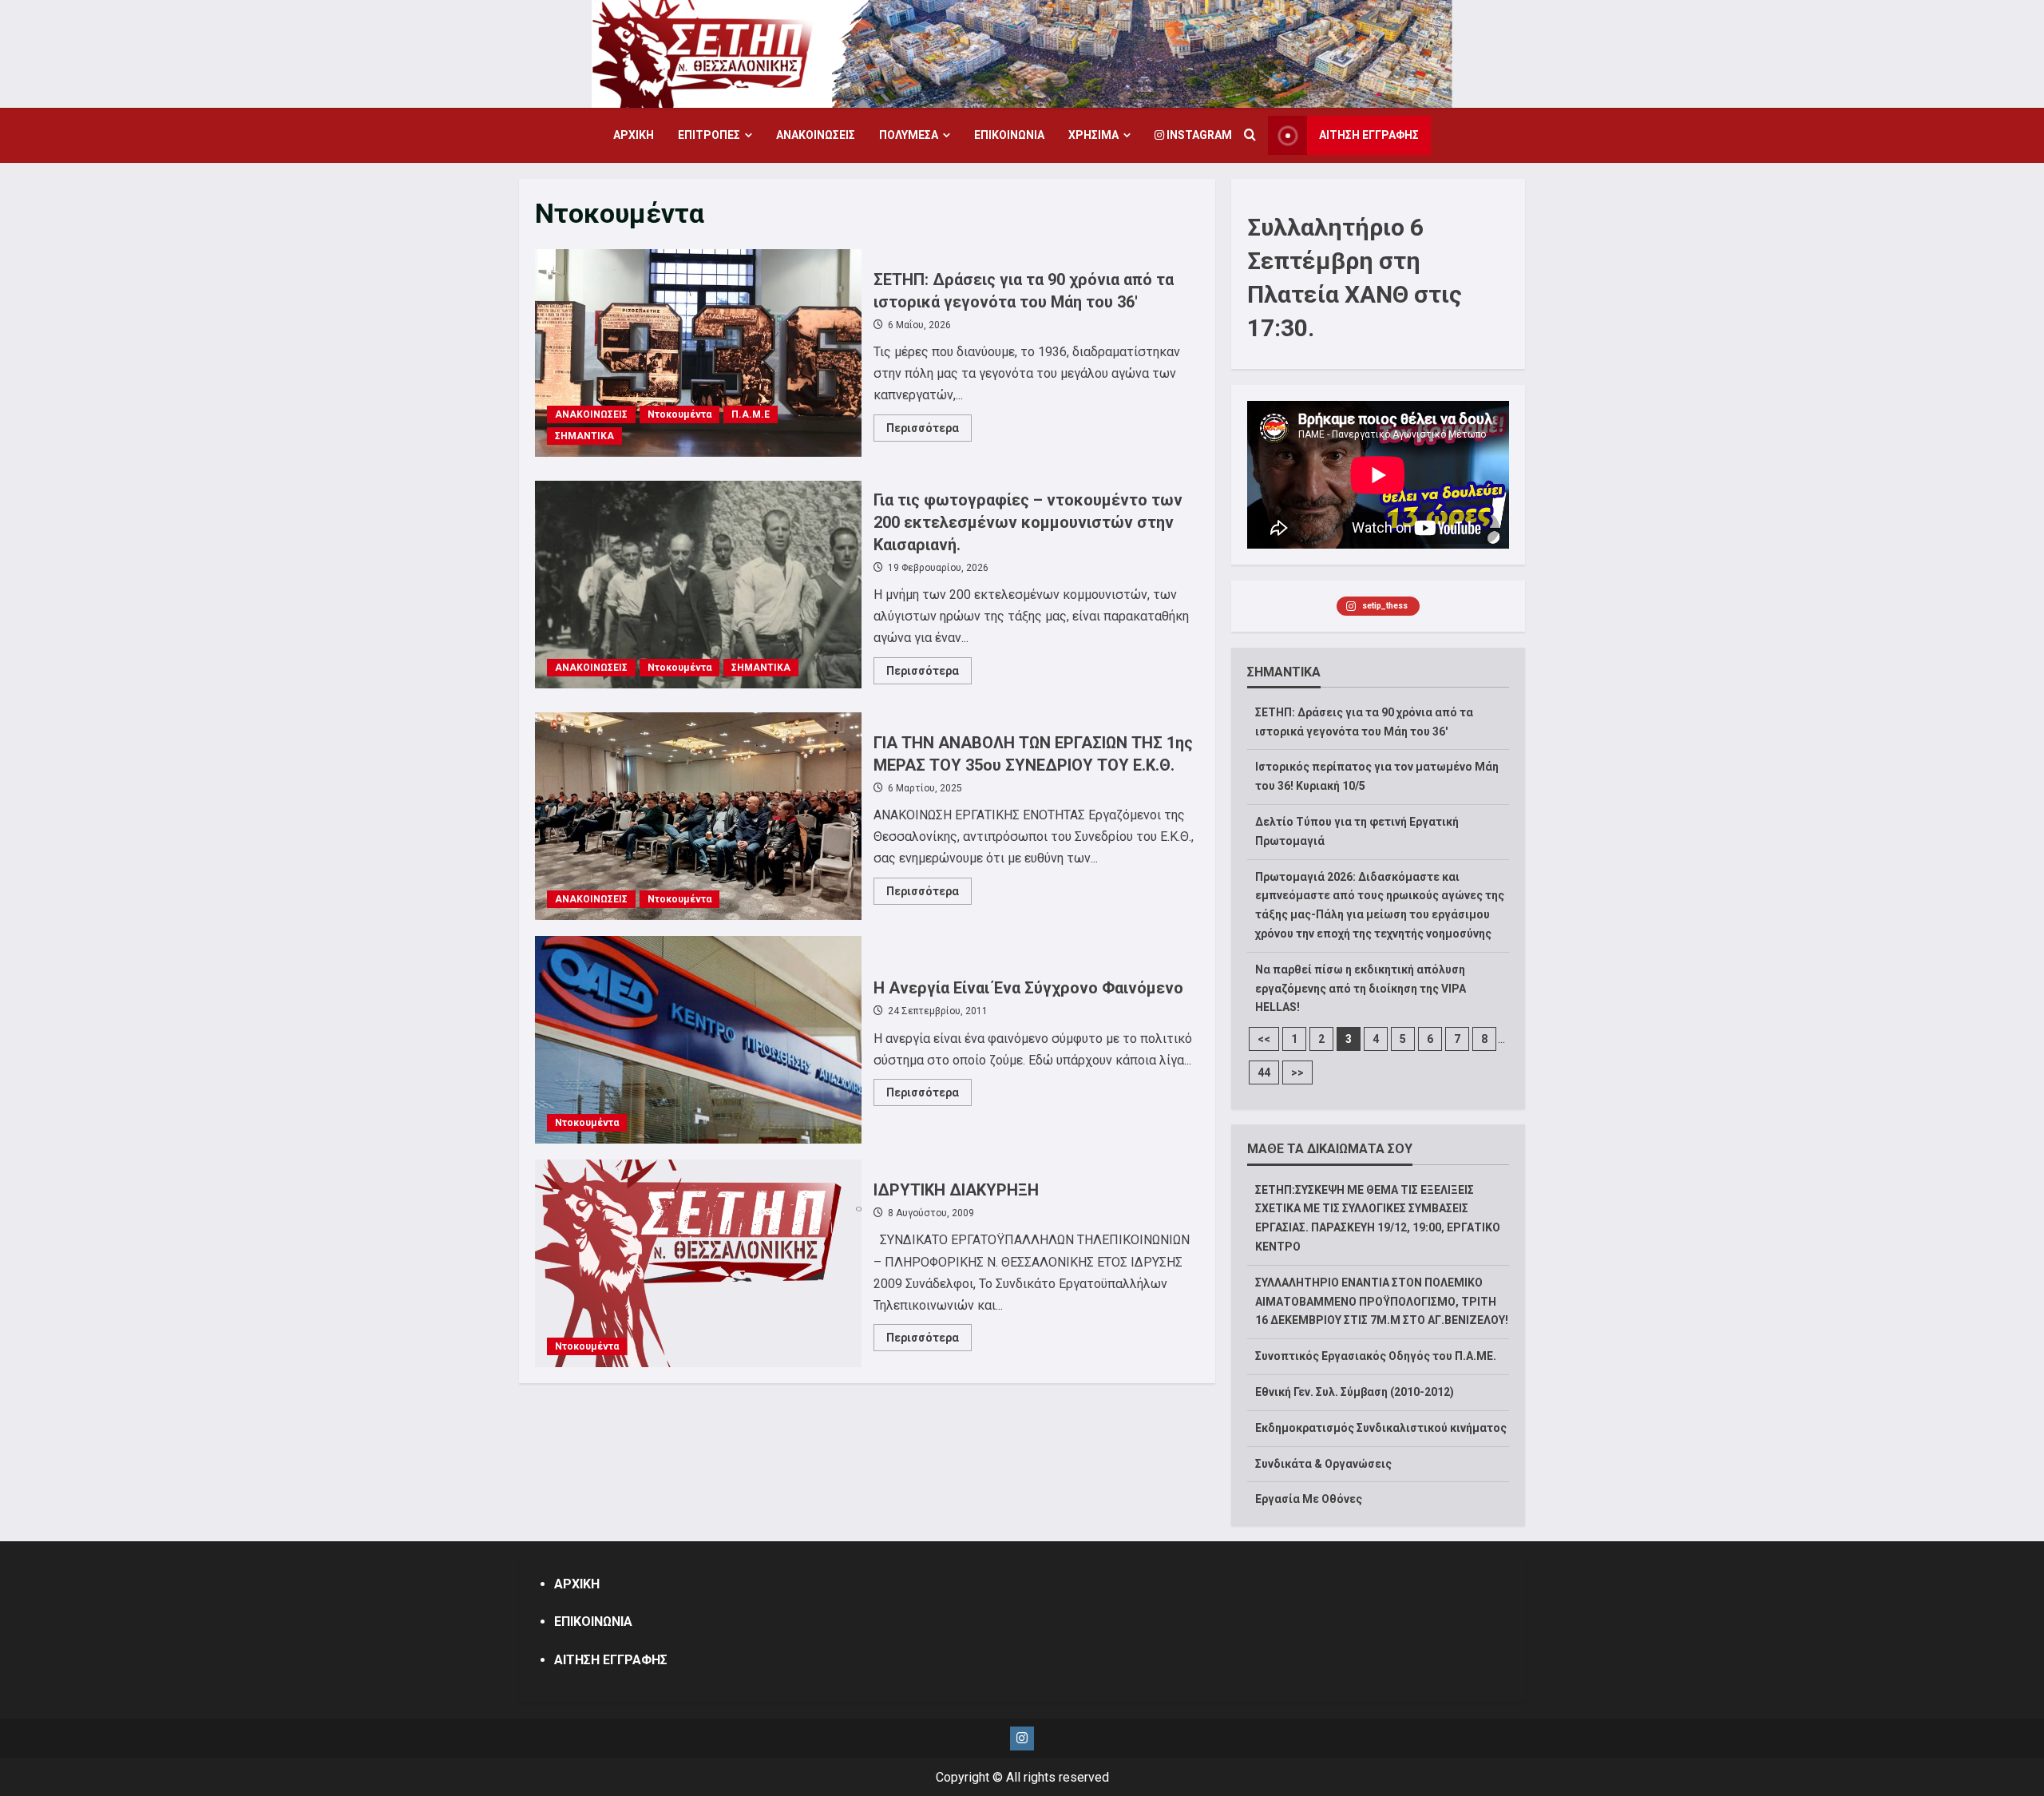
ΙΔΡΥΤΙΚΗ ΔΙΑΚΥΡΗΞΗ (698, 1263)
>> (1297, 1072)
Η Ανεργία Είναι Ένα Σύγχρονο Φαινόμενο (698, 1040)
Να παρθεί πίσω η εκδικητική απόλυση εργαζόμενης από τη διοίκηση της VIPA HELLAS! (1361, 989)
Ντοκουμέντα (679, 414)
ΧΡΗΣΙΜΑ (1093, 135)
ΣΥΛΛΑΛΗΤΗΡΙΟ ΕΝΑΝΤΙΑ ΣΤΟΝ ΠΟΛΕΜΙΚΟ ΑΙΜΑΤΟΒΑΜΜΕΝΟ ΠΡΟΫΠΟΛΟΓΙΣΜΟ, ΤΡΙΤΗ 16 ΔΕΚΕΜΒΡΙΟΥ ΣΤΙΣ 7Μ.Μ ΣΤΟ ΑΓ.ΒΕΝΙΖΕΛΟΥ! (1382, 1302)
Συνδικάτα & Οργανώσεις (1323, 1464)
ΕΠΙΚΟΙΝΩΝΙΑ (1009, 135)
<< (1264, 1039)
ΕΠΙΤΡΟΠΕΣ (709, 135)
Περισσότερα (929, 431)
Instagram (1198, 135)
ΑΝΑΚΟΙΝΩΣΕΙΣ (816, 135)
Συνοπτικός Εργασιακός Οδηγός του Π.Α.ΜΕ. (1376, 1356)
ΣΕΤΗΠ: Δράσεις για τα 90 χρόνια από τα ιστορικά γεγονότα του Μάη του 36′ (698, 353)
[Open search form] (1250, 136)
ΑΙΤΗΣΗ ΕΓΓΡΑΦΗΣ (1369, 135)
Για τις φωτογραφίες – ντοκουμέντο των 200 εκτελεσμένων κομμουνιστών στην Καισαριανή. (698, 585)
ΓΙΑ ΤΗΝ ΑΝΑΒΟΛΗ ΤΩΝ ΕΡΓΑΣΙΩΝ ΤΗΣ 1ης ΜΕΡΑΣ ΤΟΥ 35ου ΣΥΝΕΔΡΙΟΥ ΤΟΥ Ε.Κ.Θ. (698, 816)
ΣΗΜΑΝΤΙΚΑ (584, 436)
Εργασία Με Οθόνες (1309, 1499)
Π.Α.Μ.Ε (751, 414)
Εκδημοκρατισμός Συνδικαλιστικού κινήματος (1381, 1428)
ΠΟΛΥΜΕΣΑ (909, 135)
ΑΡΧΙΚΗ (634, 135)
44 (1264, 1072)
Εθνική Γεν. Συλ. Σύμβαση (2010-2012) (1355, 1392)
